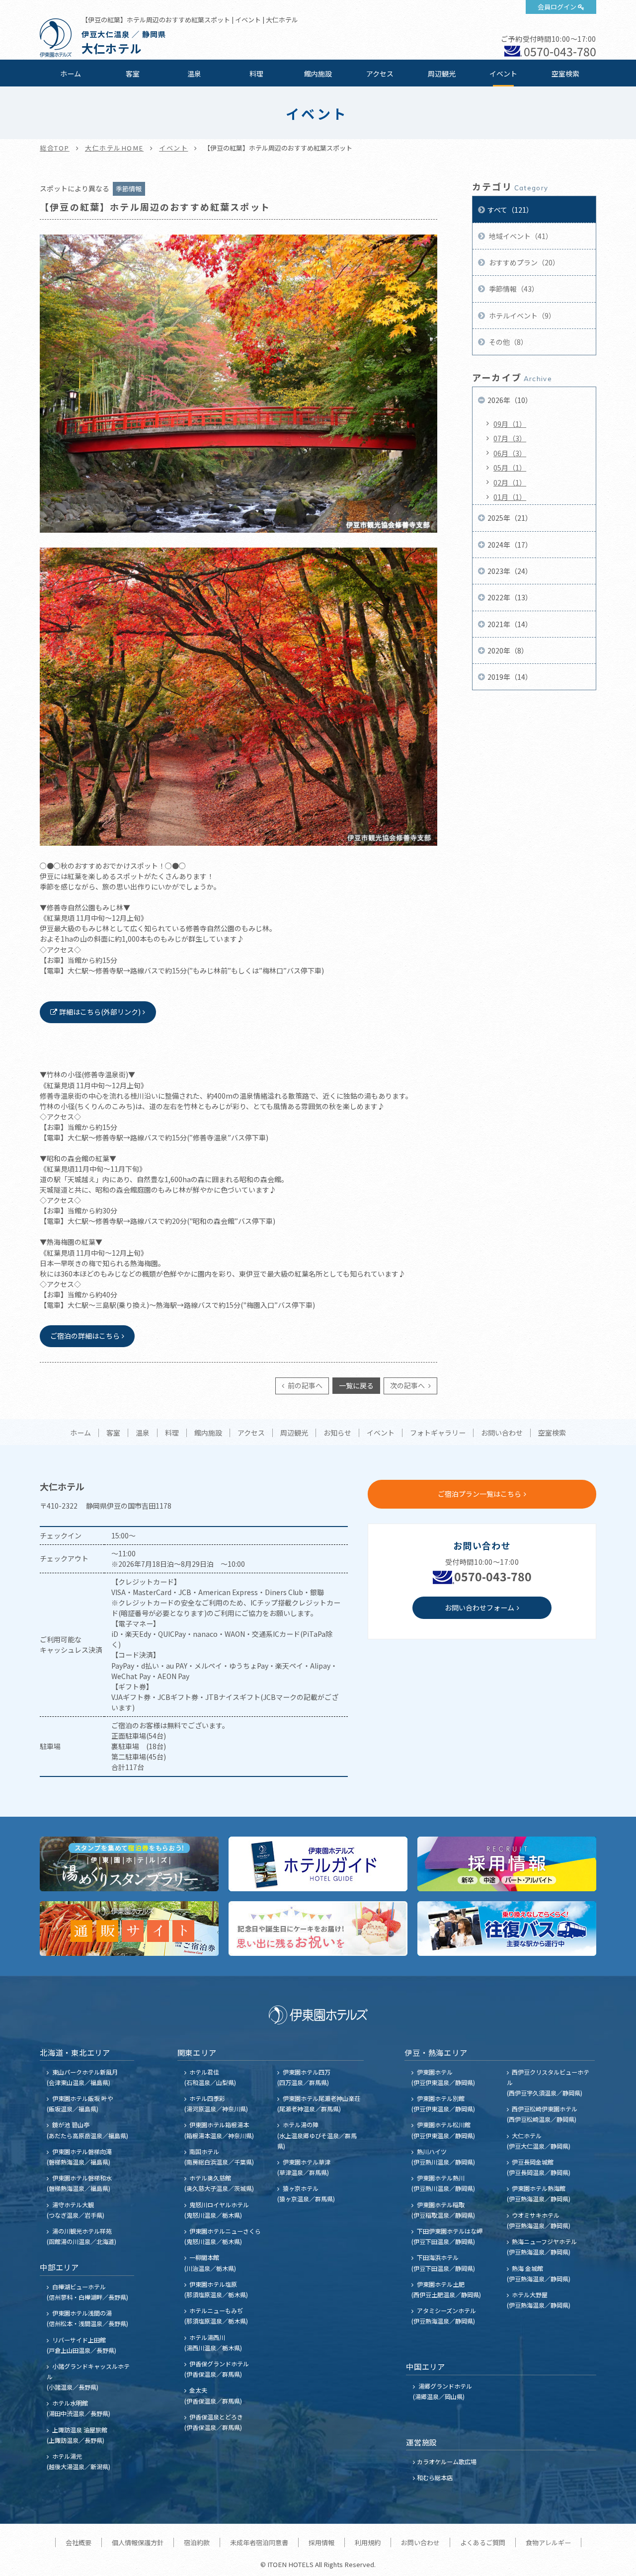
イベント (503, 74)
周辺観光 (442, 74)
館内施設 (318, 74)
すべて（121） (510, 210)
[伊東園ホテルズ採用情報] (507, 1864)
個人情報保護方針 (138, 2542)
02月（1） (510, 483)
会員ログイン (557, 7)
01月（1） (510, 497)
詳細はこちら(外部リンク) (100, 1012)
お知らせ (337, 1433)
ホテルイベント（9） (521, 316)
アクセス (380, 74)
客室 (133, 74)
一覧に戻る (356, 1385)
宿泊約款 (197, 2542)
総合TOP (55, 148)
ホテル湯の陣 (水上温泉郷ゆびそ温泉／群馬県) (317, 2135)
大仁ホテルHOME (114, 148)
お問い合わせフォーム (479, 1608)
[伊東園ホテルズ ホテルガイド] (318, 1864)
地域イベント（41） (520, 236)
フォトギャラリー (438, 1433)
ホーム (71, 74)
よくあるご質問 (483, 2542)
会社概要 (79, 2542)
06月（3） (510, 453)
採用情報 (321, 2542)
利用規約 (368, 2542)
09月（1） (510, 424)
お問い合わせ (502, 1433)
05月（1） (510, 468)
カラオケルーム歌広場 (447, 2461)
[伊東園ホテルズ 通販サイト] (129, 1929)
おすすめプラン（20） (523, 262)
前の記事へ (304, 1385)
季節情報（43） (513, 289)
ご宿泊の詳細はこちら (85, 1336)
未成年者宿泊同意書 (259, 2542)
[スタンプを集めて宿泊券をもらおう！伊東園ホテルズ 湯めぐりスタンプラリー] (129, 1864)
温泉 (194, 74)
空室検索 (565, 74)
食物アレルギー (548, 2542)
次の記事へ (408, 1385)
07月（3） (510, 438)
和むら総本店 (435, 2477)
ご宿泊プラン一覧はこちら (479, 1494)
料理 (256, 74)
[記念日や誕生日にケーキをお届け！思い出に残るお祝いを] (318, 1929)
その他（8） (508, 342)
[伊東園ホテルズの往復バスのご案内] (507, 1929)
